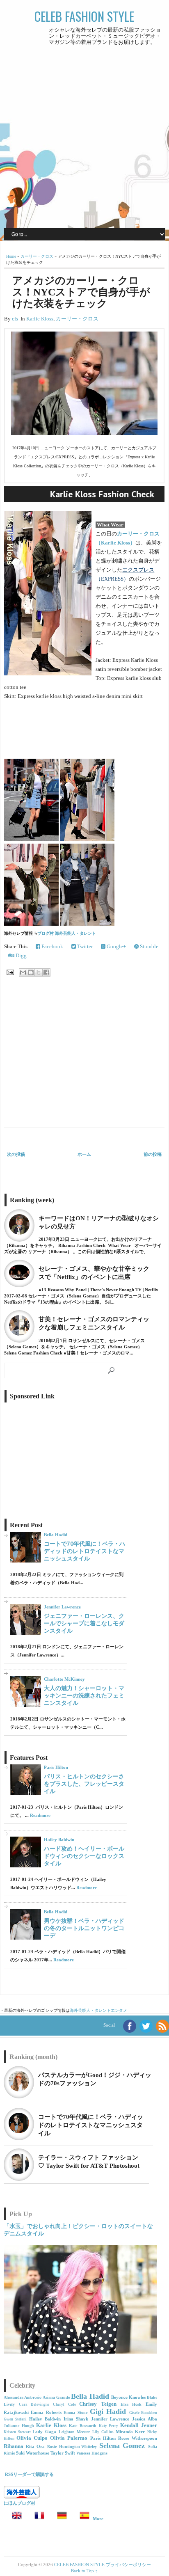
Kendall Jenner (139, 2425)
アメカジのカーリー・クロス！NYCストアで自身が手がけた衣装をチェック (81, 292)
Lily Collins (103, 2432)
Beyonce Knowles (128, 2397)
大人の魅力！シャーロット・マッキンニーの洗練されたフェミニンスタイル (84, 1695)
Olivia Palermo (69, 2438)
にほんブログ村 (19, 2503)
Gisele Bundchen (143, 2413)
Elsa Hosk (131, 2404)
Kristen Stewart (17, 2432)
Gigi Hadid (108, 2411)
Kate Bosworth (83, 2426)
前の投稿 (153, 1154)
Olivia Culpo (32, 2438)
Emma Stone (75, 2412)
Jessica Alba (145, 2419)
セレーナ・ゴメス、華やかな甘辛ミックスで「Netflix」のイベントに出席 (94, 1273)
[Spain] (82, 2519)
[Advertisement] (84, 136)
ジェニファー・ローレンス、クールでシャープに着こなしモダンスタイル (84, 1623)
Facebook (52, 946)
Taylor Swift (63, 2453)
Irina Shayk (76, 2419)
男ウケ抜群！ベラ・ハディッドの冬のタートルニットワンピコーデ (84, 1928)
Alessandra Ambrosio (23, 2397)
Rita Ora (35, 2446)
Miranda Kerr (130, 2432)
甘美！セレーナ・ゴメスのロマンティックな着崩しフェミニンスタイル (94, 1323)
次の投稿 (16, 1154)
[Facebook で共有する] (46, 972)
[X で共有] (39, 972)
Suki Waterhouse (33, 2453)
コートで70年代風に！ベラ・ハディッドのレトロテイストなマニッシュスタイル (84, 1551)
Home (11, 256)
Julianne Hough (19, 2426)
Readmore (40, 1815)
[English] (14, 2519)
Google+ (116, 946)
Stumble (148, 946)
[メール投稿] (10, 972)
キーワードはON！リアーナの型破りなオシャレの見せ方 (99, 1222)
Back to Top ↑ (84, 2571)
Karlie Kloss (40, 319)
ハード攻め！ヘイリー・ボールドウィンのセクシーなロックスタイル (84, 1856)
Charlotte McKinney (64, 1679)
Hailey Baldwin (59, 1839)
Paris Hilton (56, 1767)
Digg (21, 955)
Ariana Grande (56, 2397)
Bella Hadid (56, 1535)
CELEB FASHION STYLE (84, 16)
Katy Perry (109, 2426)
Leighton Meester (74, 2432)
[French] (37, 2519)
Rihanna (14, 2446)
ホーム (84, 1154)
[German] (59, 2519)
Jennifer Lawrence (62, 1607)
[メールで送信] (23, 972)
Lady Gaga (44, 2432)
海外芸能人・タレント (90, 2010)
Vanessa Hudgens (92, 2453)
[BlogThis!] (31, 972)
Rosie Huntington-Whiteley (72, 2447)
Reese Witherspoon (138, 2438)
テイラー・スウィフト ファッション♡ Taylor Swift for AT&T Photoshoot (89, 2162)
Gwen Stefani (15, 2419)
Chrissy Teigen (98, 2404)
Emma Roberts (46, 2412)
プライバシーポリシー (128, 2565)
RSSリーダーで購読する (29, 2474)
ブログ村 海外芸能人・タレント (67, 933)
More (98, 2519)
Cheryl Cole (64, 2404)
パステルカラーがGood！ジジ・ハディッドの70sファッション (95, 2079)
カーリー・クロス (37, 256)
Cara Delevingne (34, 2404)
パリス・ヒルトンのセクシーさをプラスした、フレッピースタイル (84, 1784)
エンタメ (119, 2010)
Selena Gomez (122, 2446)
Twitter (84, 946)
